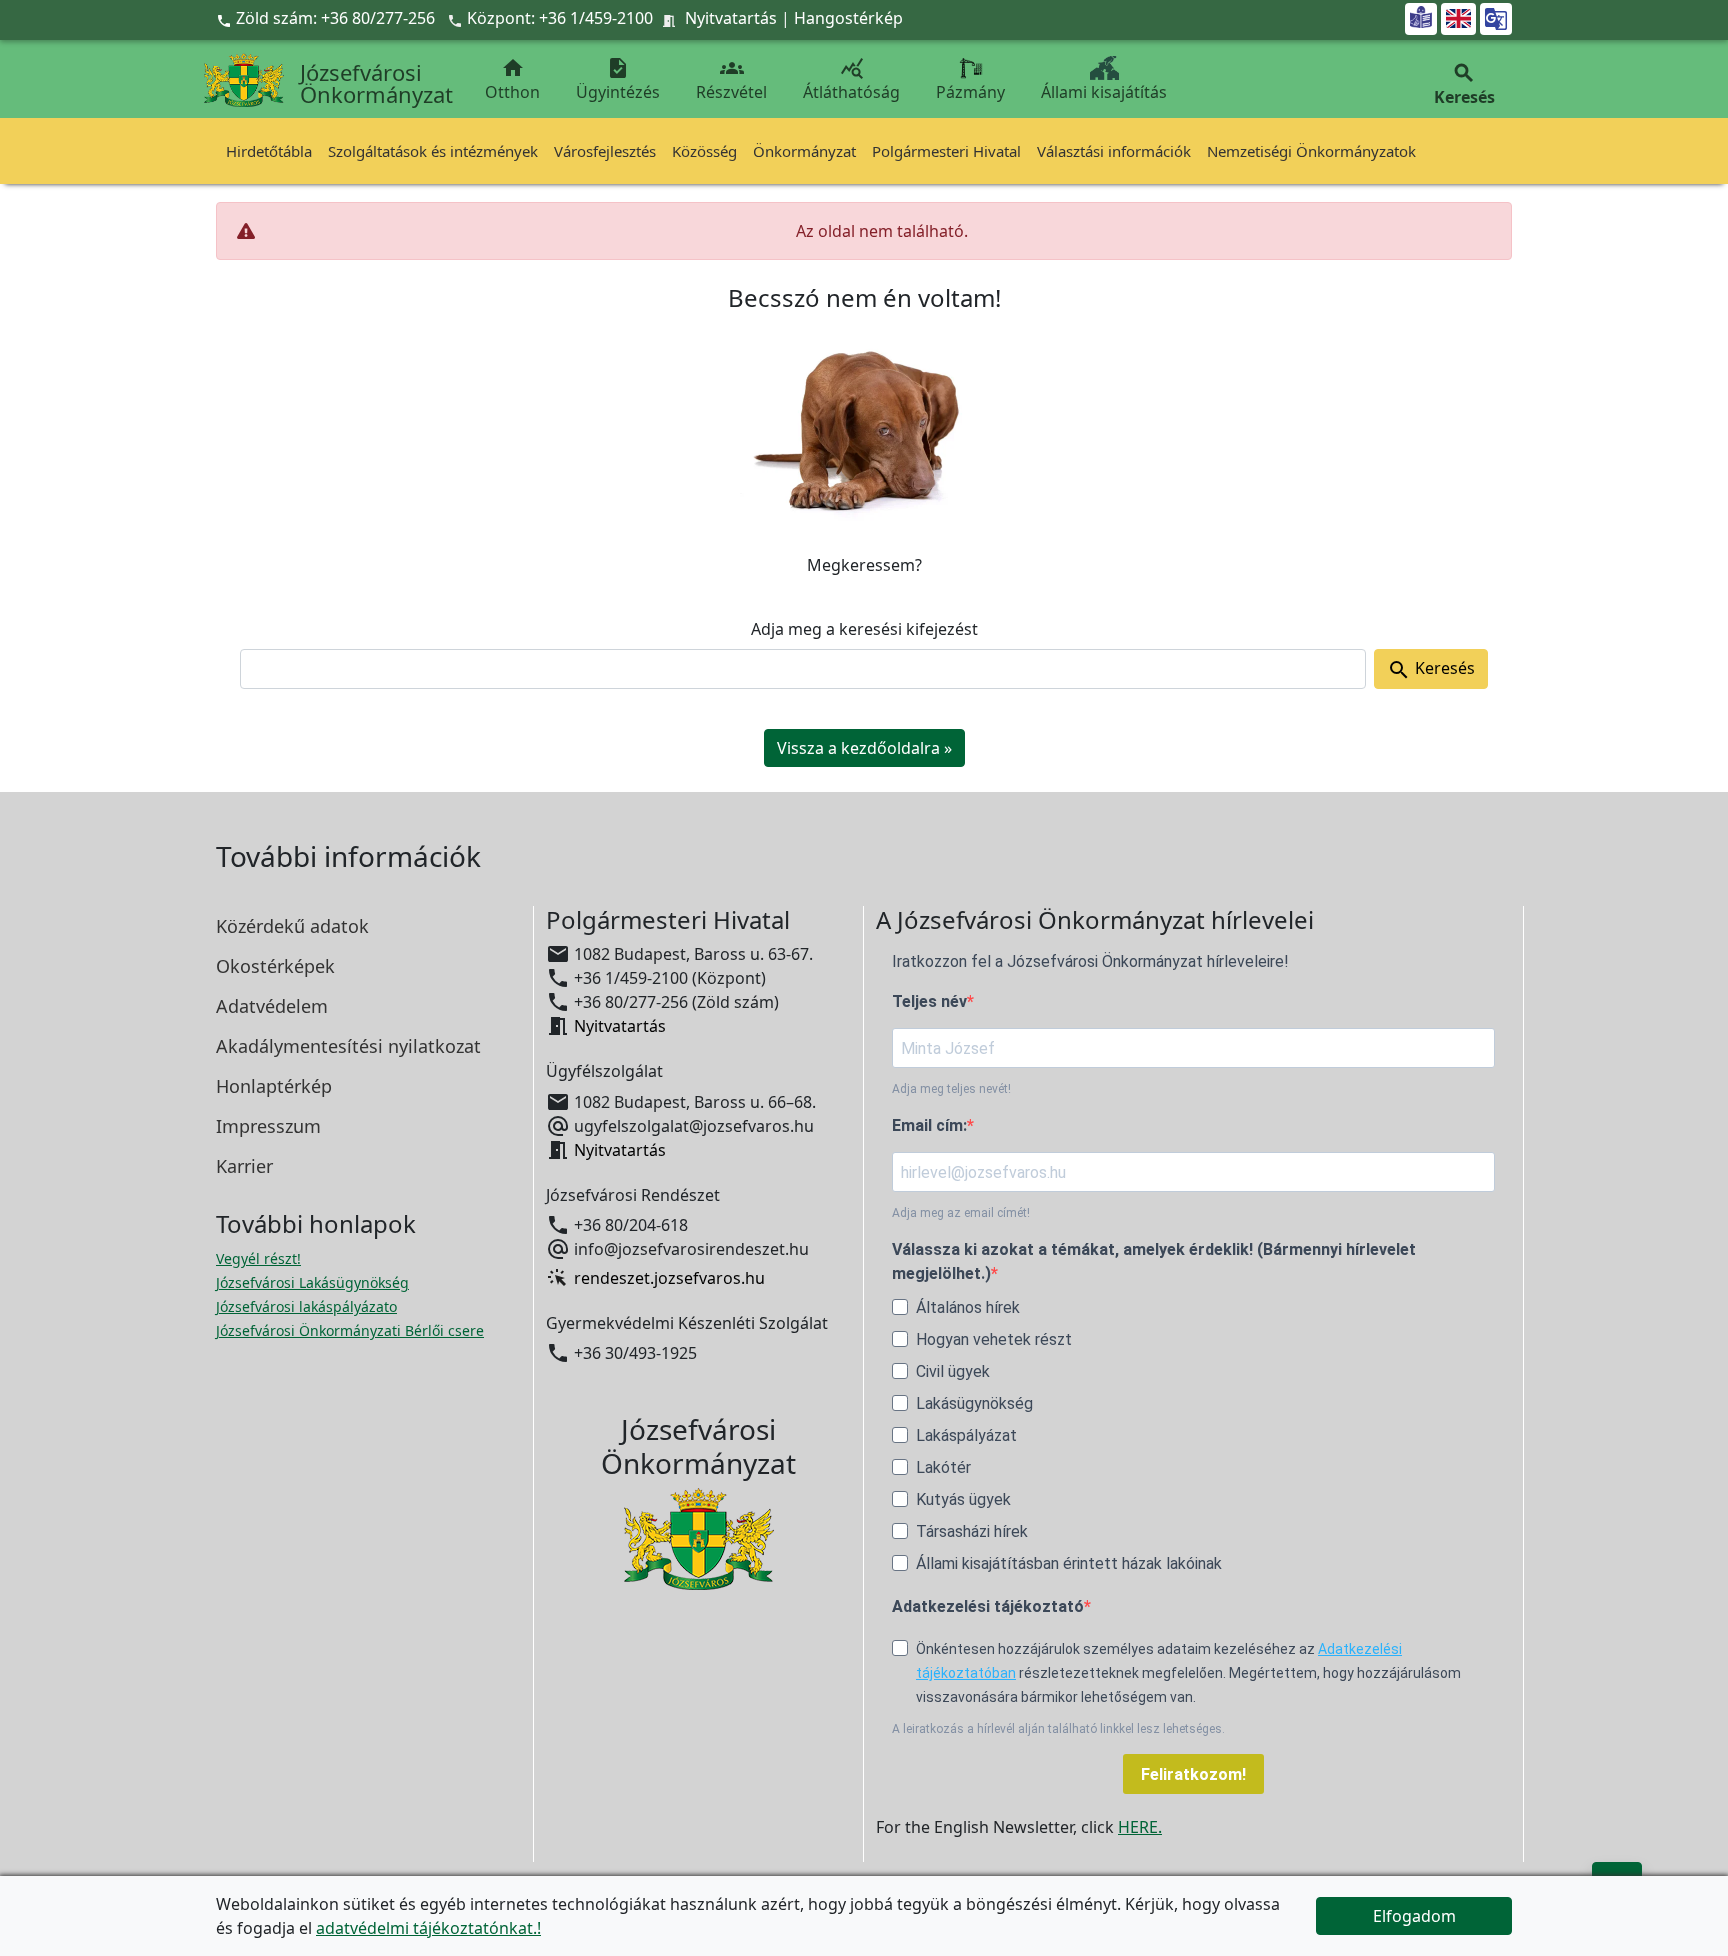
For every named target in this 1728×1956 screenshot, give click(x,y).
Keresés (1431, 669)
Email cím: (929, 1125)
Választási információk (1114, 151)
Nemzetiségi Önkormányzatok (1311, 151)
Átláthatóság (851, 79)
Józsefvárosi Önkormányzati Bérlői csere (350, 1330)
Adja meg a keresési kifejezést (864, 629)
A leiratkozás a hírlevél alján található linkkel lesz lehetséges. (1058, 1729)
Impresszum (268, 1126)
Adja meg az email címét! (961, 1213)
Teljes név (929, 1001)
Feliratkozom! (1193, 1774)
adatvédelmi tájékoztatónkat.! (428, 1928)
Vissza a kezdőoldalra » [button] (864, 748)
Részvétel (731, 79)
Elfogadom (1414, 1916)
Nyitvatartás (731, 18)
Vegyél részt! (258, 1258)
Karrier (244, 1166)
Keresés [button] (1464, 84)
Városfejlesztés (605, 151)
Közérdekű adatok (292, 926)
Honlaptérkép (274, 1086)
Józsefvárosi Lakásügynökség (312, 1282)
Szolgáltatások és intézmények (433, 151)
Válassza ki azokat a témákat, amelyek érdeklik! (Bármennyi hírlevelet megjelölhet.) (1154, 1261)
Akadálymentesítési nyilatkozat (348, 1046)
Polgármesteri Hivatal (946, 151)
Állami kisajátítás (1104, 92)
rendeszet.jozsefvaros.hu (669, 1278)
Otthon (512, 79)
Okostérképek (275, 966)
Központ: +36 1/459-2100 (560, 18)
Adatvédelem (272, 1006)
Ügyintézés (618, 79)
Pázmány (970, 92)
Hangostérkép (848, 18)
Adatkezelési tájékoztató (988, 1606)
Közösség (704, 151)
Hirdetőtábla (269, 151)
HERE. (1140, 1827)
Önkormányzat (804, 151)
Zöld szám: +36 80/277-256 (327, 18)
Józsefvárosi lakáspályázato (306, 1306)
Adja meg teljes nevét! (951, 1089)
